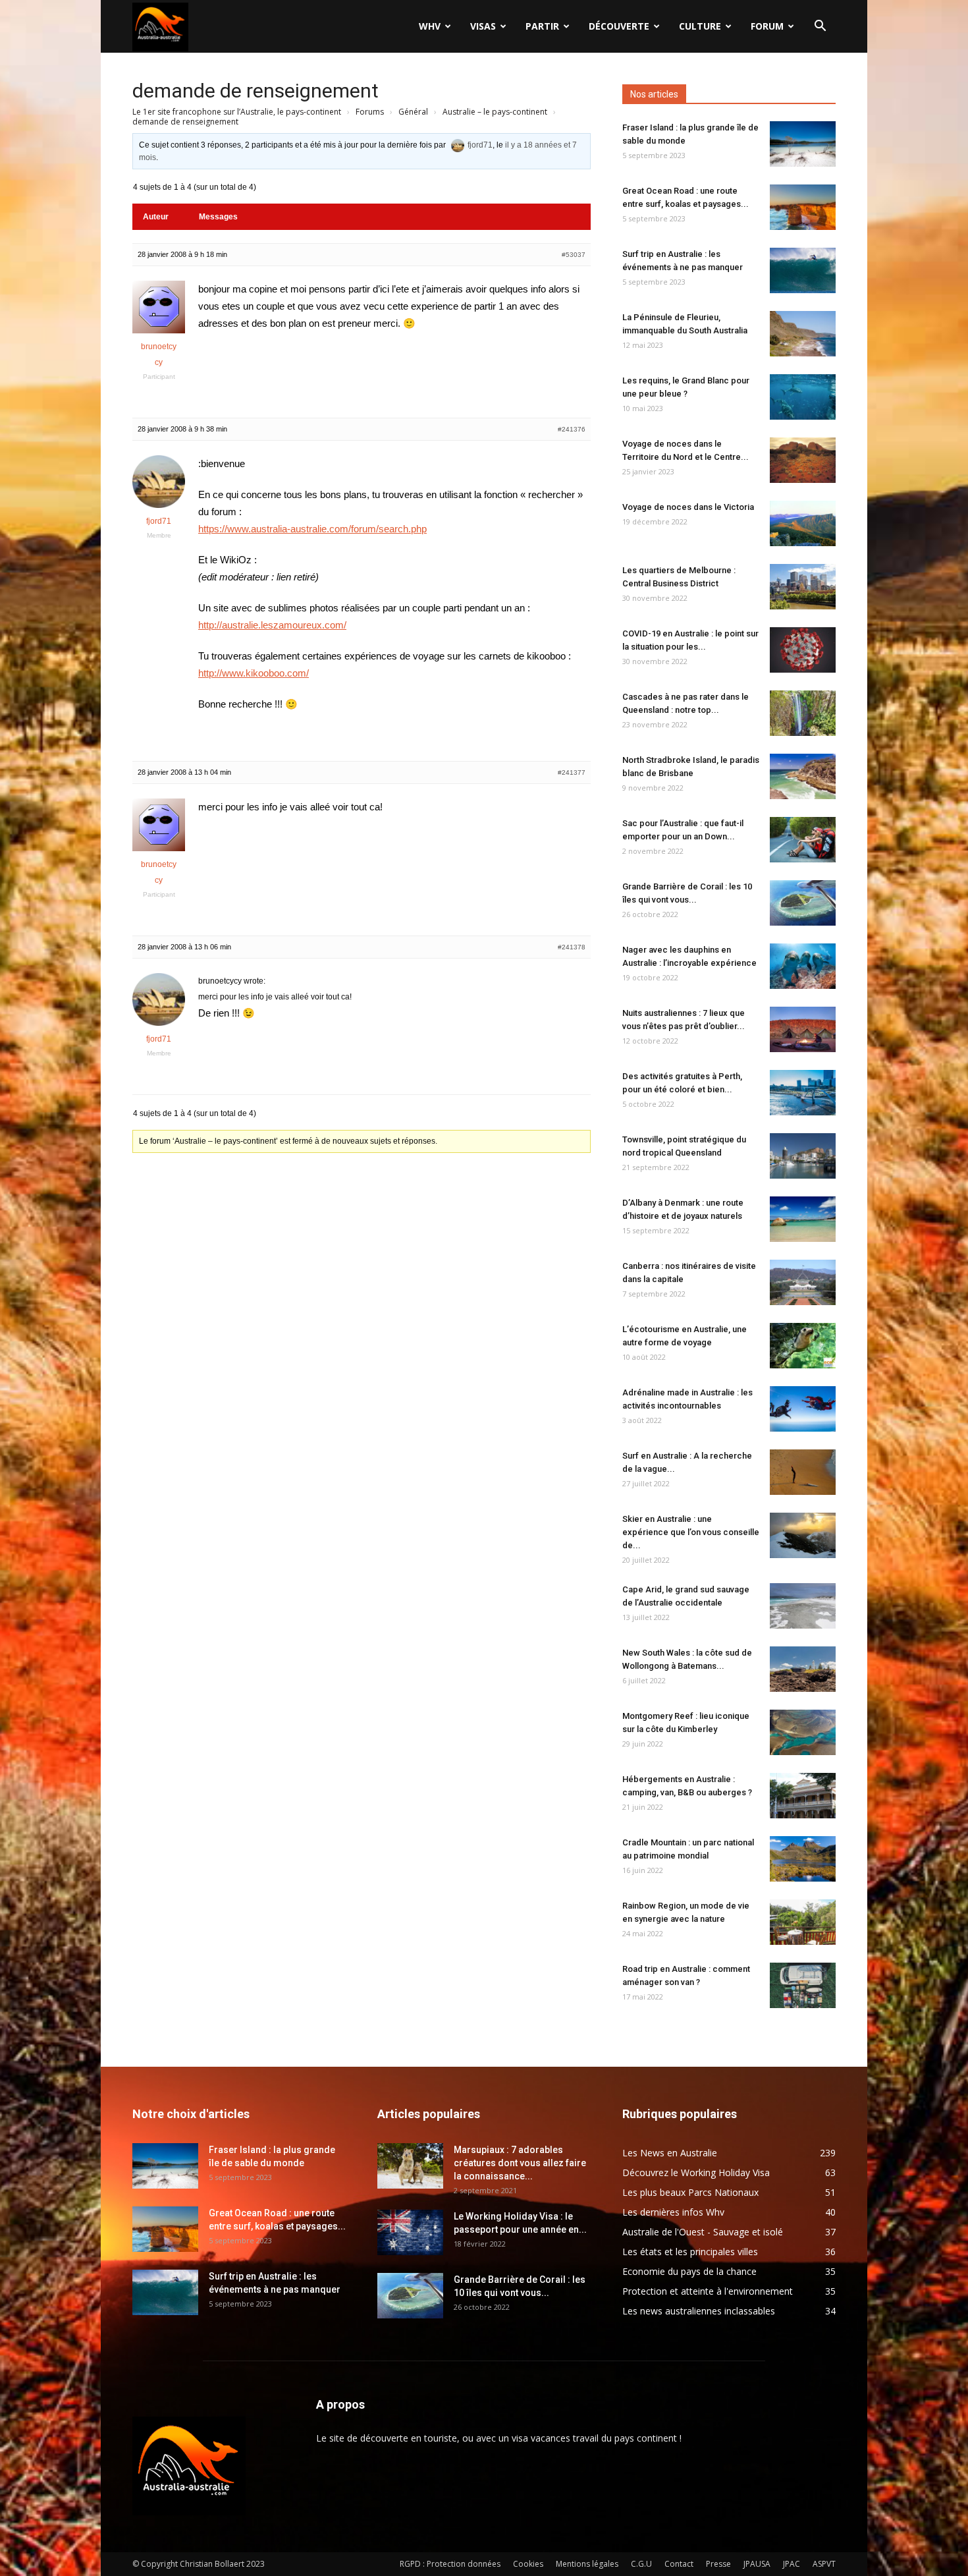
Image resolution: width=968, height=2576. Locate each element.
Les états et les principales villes (690, 2252)
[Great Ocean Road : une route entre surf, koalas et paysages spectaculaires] (803, 207)
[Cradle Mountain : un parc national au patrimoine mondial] (803, 1859)
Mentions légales (587, 2564)
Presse (718, 2564)
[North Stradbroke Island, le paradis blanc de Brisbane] (803, 776)
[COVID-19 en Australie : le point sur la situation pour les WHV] (803, 650)
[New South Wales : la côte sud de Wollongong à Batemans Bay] (803, 1669)
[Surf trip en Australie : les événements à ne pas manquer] (803, 270)
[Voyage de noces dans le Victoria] (803, 523)
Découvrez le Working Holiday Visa (696, 2172)
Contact (679, 2564)
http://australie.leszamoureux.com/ (272, 625)
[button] (820, 27)
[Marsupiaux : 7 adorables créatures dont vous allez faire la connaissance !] (410, 2166)
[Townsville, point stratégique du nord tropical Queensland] (803, 1156)
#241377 (572, 772)
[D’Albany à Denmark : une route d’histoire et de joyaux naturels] (803, 1219)
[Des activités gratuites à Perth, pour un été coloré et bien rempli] (803, 1093)
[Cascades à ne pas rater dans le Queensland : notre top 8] (803, 713)
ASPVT (824, 2564)
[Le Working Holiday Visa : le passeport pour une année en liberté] (410, 2232)
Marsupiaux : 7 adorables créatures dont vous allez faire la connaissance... (520, 2163)
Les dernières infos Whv (673, 2212)
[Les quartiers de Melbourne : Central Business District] (803, 587)
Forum (767, 26)
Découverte (619, 26)
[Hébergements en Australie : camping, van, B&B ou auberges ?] (803, 1796)
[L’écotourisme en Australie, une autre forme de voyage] (803, 1346)
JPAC (792, 2564)
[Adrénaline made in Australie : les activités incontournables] (803, 1409)
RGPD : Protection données (450, 2564)
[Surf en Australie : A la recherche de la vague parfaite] (803, 1472)
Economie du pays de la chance (689, 2271)
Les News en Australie (670, 2153)
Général (413, 112)
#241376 (572, 429)
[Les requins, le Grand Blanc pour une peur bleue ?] (803, 397)
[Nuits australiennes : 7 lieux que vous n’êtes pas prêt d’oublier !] (803, 1029)
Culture (700, 26)
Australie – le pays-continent (495, 112)
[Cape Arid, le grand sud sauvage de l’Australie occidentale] (803, 1606)
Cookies (528, 2564)
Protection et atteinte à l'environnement (708, 2291)
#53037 (574, 255)
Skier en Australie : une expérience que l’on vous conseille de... (691, 1532)
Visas (483, 26)
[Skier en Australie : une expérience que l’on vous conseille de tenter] (803, 1535)
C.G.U (641, 2564)
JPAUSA (757, 2564)
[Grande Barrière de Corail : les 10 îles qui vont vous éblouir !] (803, 903)
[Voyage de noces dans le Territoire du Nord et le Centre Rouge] (803, 460)
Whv (430, 26)
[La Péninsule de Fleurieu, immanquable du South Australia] (803, 334)
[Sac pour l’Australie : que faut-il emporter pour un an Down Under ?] (803, 840)
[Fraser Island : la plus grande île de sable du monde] (803, 144)
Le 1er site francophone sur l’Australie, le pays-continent (237, 112)
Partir (542, 26)
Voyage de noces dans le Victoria (688, 507)
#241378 (572, 947)
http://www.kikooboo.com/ (254, 673)
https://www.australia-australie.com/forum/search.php (312, 529)
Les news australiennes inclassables (699, 2311)
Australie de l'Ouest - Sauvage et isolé (703, 2232)
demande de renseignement (255, 91)
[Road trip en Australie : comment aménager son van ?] (803, 1985)
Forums (370, 112)
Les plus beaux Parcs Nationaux (690, 2192)
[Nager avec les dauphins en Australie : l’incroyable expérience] (803, 966)
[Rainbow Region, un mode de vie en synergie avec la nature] (803, 1922)
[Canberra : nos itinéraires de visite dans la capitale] (803, 1282)
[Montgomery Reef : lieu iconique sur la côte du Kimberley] (803, 1732)
